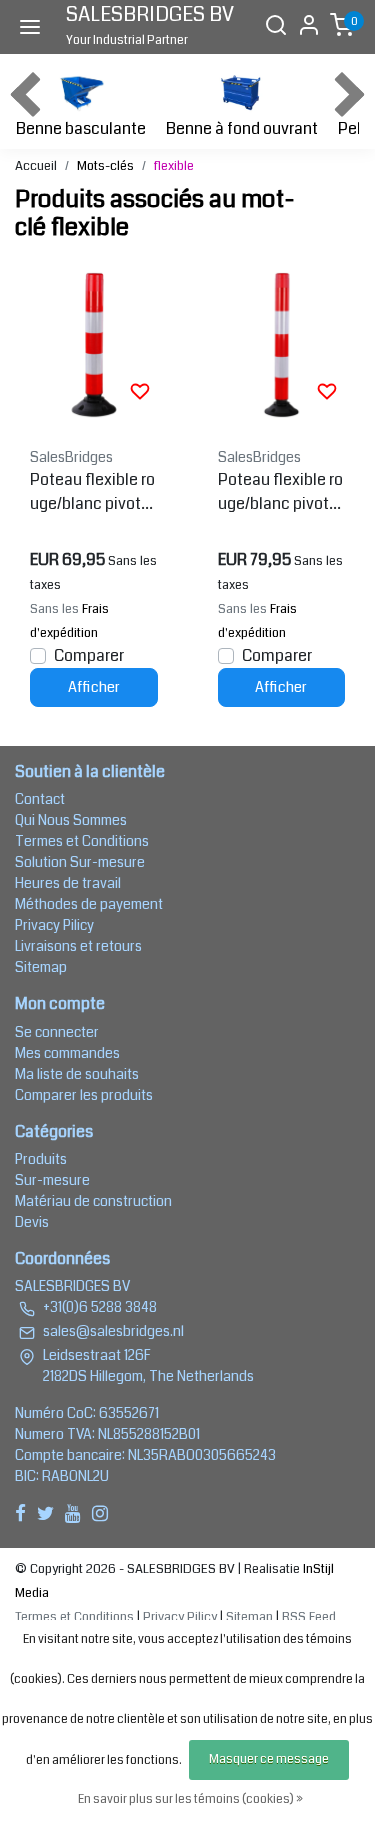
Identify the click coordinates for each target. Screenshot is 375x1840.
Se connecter (57, 1032)
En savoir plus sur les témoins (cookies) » (190, 1799)
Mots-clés (105, 166)
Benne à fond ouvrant (242, 128)
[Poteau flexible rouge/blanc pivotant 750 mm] (94, 345)
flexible (174, 166)
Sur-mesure (52, 1180)
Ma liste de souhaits (77, 1074)
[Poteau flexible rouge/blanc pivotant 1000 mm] (282, 345)
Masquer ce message (269, 1759)
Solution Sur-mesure (80, 862)
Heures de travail (68, 883)
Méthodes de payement (89, 904)
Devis (32, 1222)
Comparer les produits (84, 1095)
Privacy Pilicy (54, 925)
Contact (40, 799)
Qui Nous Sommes (71, 820)
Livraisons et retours (78, 946)
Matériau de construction (93, 1201)
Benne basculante (81, 128)
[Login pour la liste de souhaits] (140, 391)
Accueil (36, 166)
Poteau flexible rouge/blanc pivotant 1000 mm (280, 492)
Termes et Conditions (82, 841)
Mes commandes (67, 1053)
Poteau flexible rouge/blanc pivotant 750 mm (92, 492)
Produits (41, 1159)
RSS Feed (309, 1617)
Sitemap (41, 967)
